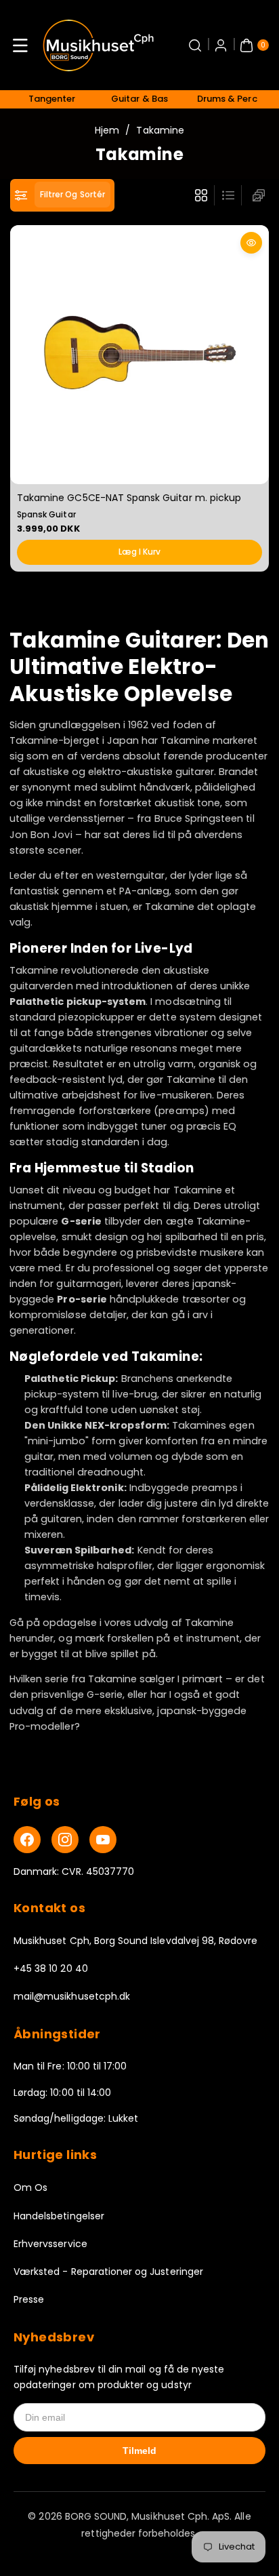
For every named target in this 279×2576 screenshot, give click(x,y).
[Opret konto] (221, 45)
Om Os (30, 2187)
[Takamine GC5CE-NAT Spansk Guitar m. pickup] (139, 355)
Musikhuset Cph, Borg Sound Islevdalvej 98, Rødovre (136, 1941)
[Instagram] (65, 1840)
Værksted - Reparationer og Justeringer (108, 2272)
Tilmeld (139, 2451)
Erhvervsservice (50, 2244)
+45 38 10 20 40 (51, 1968)
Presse (29, 2299)
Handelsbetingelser (59, 2216)
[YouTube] (103, 1840)
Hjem (107, 130)
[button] (20, 45)
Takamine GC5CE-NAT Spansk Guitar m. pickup (129, 497)
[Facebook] (27, 1840)
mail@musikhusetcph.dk (72, 1996)
